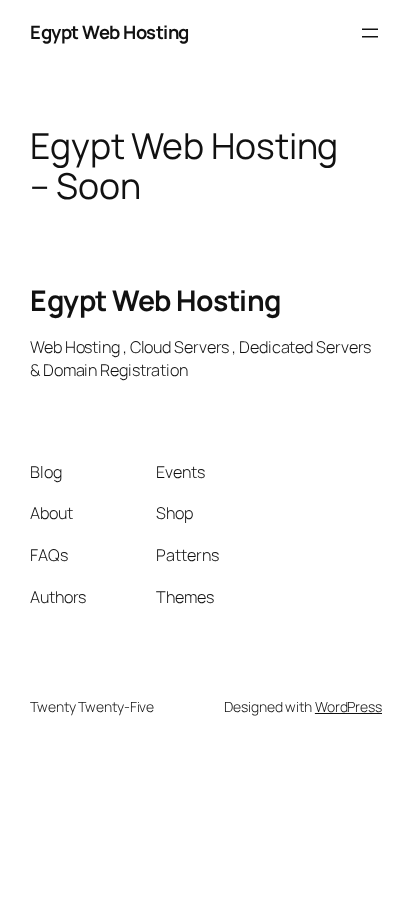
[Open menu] (370, 33)
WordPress (348, 706)
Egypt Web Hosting (109, 32)
